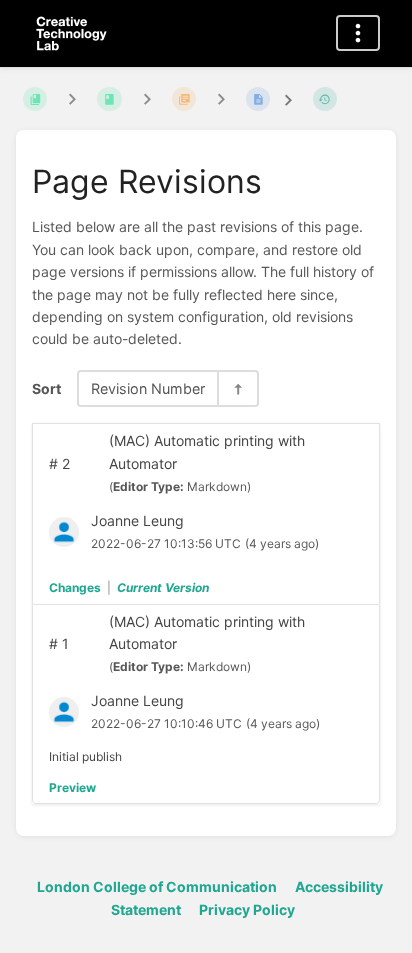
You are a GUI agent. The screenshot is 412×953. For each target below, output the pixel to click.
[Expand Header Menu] (358, 33)
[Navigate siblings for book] (72, 98)
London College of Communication (157, 886)
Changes (75, 587)
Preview (72, 787)
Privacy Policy (247, 909)
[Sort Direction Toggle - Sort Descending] (237, 388)
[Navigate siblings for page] (221, 98)
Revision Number (148, 388)
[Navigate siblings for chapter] (147, 98)
